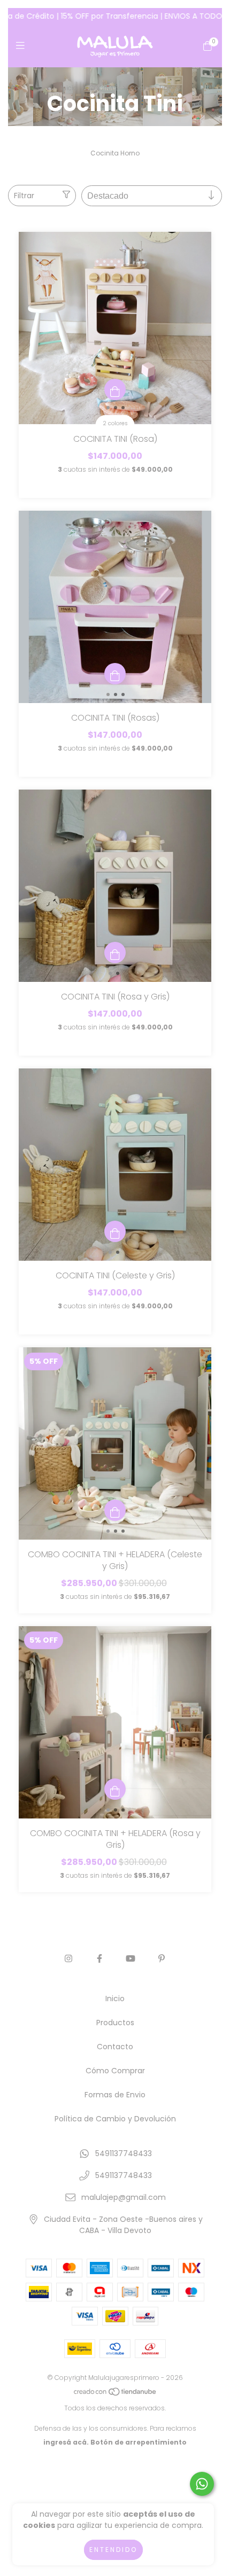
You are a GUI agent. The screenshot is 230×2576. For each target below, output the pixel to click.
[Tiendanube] (116, 2394)
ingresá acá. (66, 2442)
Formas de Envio (115, 2095)
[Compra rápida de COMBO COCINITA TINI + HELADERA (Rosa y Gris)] (115, 1789)
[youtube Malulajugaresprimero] (131, 1959)
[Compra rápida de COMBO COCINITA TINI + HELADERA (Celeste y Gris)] (115, 1510)
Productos (115, 2023)
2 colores (115, 423)
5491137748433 (124, 2153)
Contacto (115, 2047)
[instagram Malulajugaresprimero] (68, 1959)
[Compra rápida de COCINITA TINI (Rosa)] (115, 389)
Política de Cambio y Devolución (115, 2119)
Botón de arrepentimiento (139, 2442)
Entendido (113, 2550)
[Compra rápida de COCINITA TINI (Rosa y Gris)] (115, 953)
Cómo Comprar (115, 2071)
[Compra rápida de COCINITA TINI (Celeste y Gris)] (115, 1231)
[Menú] (23, 46)
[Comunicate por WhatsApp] (202, 2484)
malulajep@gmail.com (124, 2197)
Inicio (69, 88)
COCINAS (104, 88)
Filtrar (24, 196)
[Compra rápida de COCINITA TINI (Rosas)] (115, 674)
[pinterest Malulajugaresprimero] (162, 1959)
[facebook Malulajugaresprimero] (99, 1959)
